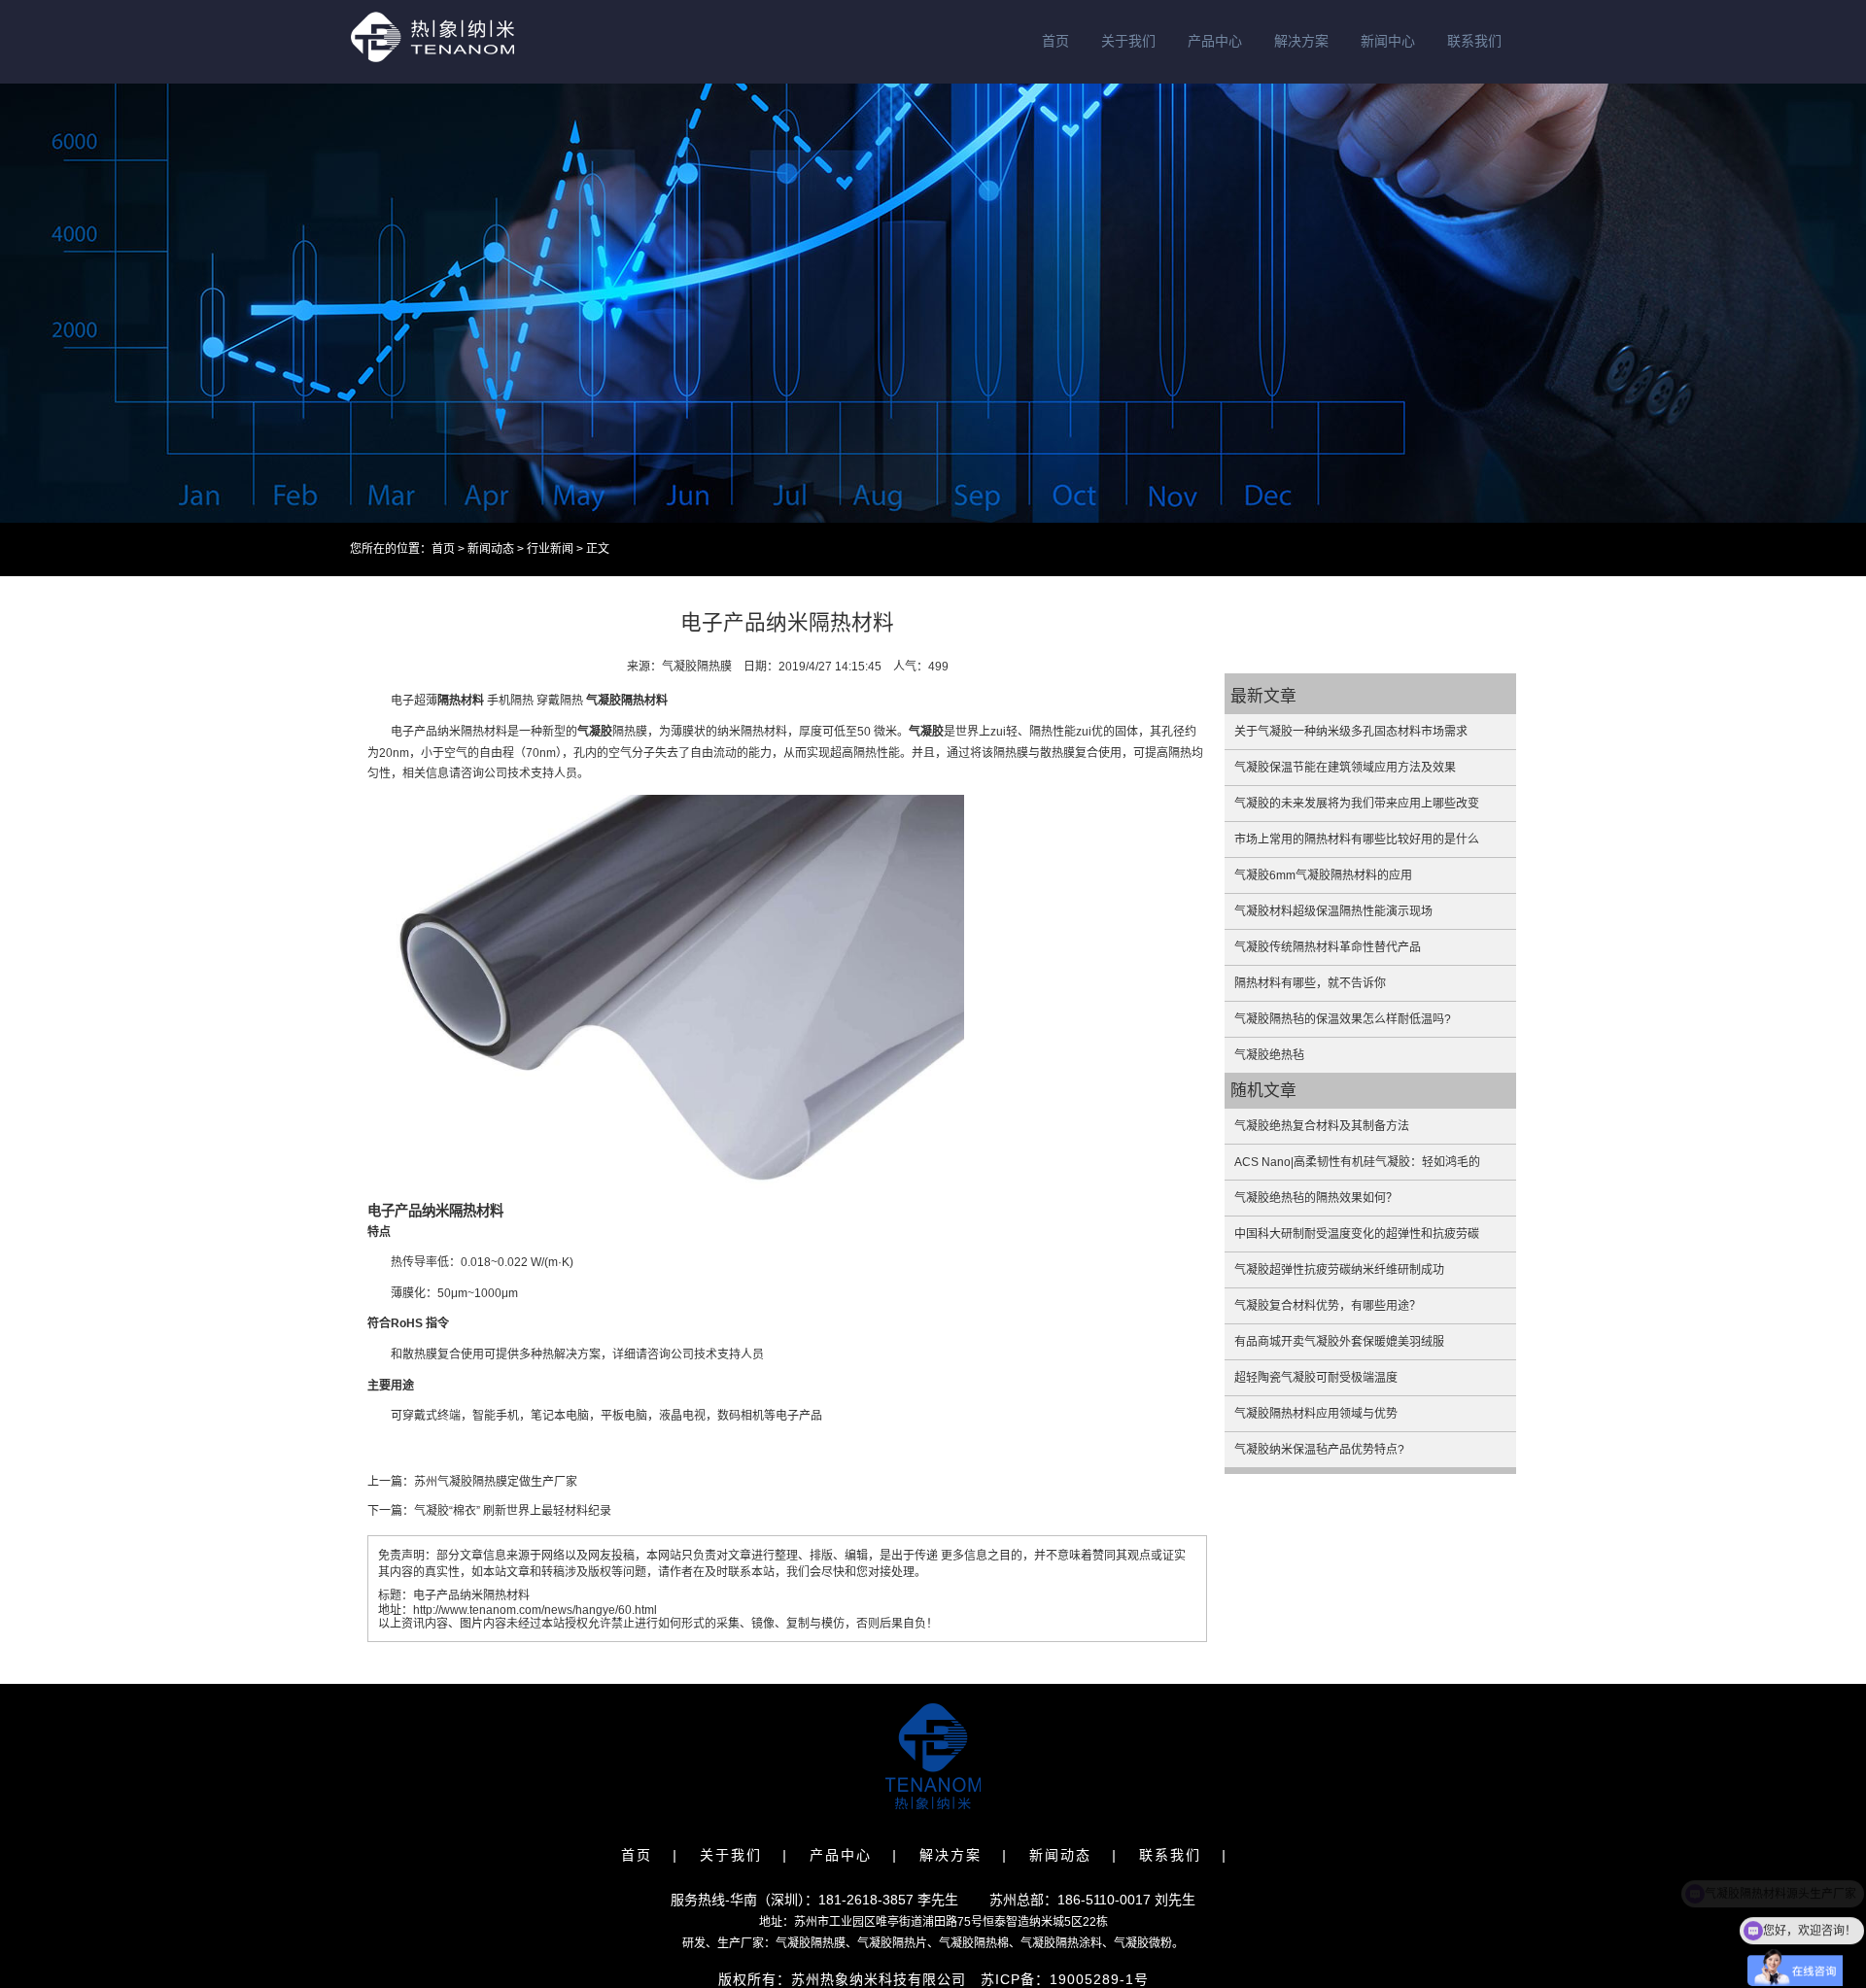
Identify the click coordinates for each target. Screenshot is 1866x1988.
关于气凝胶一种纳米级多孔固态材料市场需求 (1351, 732)
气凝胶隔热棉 (974, 1943)
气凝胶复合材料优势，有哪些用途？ (1328, 1306)
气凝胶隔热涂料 (1061, 1943)
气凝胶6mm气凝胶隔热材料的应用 (1323, 875)
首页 (1055, 41)
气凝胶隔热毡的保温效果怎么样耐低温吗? (1343, 1019)
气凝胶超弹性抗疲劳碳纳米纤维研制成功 (1339, 1270)
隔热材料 (461, 701)
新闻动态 (491, 549)
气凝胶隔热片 (892, 1943)
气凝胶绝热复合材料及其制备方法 (1322, 1126)
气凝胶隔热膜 (811, 1943)
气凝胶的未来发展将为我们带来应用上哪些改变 (1357, 804)
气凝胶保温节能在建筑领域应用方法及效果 (1345, 768)
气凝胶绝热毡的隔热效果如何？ (1316, 1198)
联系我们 (1474, 41)
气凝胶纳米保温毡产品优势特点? (1319, 1450)
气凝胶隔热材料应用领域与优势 (1316, 1414)
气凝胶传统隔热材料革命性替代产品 (1328, 947)
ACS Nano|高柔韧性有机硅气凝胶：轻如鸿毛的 (1357, 1162)
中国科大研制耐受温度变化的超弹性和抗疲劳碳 (1357, 1234)
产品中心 (1215, 41)
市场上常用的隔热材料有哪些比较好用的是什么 (1357, 840)
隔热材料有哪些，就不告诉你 (1310, 983)
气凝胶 (604, 701)
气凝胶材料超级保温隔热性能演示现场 (1333, 911)
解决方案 (1301, 41)
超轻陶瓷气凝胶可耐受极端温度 (1316, 1378)
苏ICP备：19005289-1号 (1065, 1979)
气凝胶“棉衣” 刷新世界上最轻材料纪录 (513, 1511)
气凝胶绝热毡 (1269, 1055)
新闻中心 (1388, 41)
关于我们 (1128, 41)
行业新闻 (550, 549)
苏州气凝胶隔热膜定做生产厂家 (496, 1482)
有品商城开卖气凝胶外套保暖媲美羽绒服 (1339, 1342)
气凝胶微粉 (1143, 1943)
